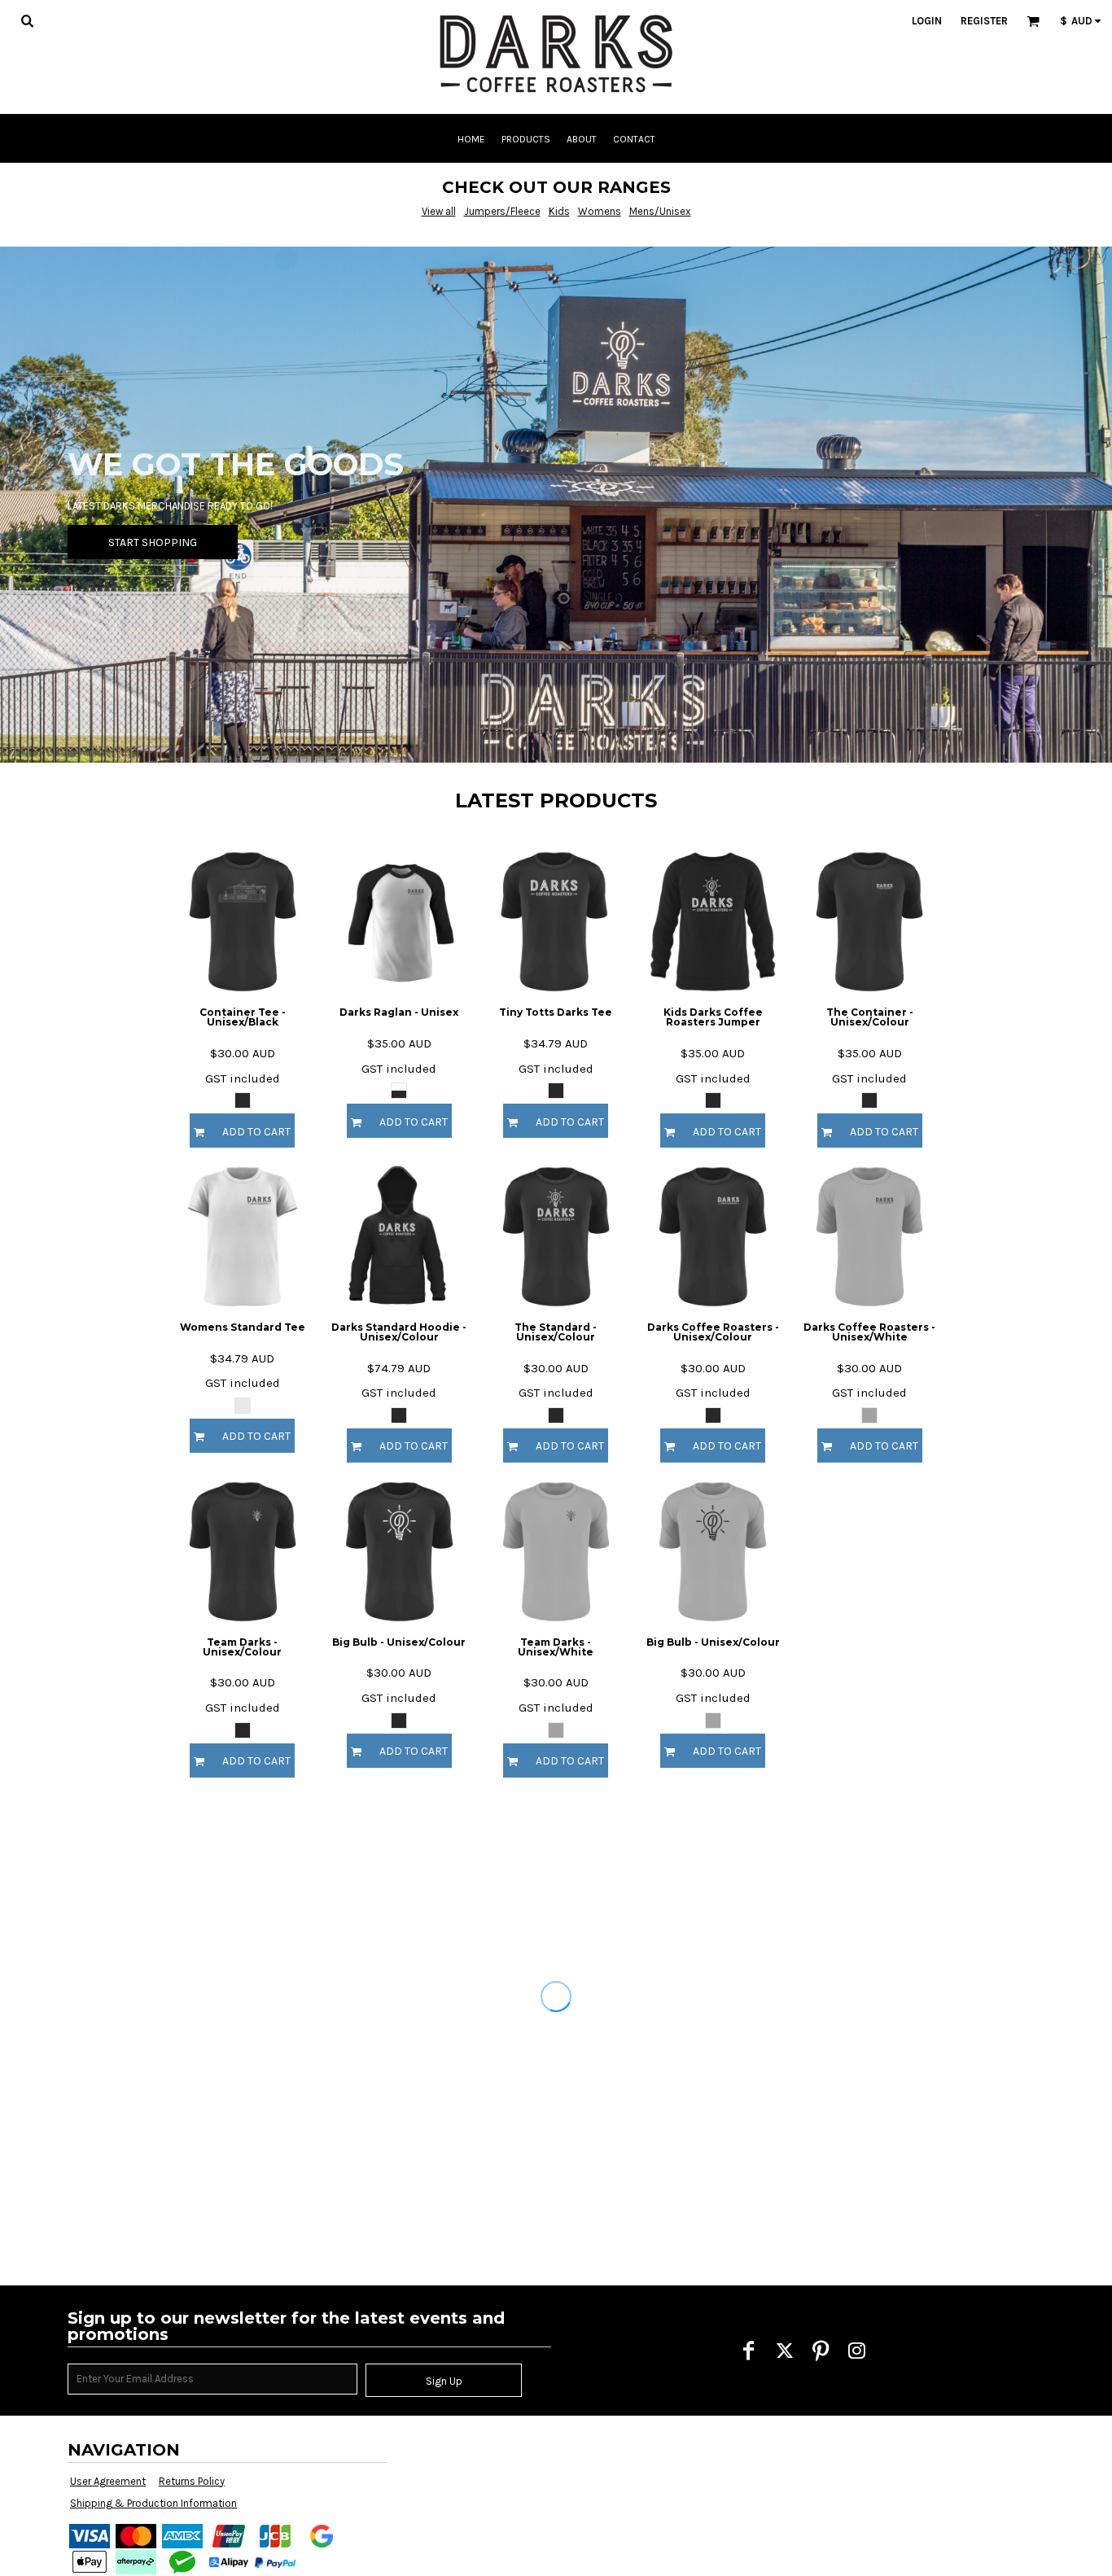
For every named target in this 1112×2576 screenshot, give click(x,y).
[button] (27, 20)
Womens (600, 211)
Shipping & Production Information (153, 2503)
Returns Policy (192, 2481)
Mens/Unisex (660, 211)
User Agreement (108, 2481)
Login (927, 21)
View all (439, 211)
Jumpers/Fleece (502, 211)
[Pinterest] (821, 2351)
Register (984, 21)
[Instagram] (856, 2351)
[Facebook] (749, 2351)
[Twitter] (785, 2351)
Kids (559, 211)
